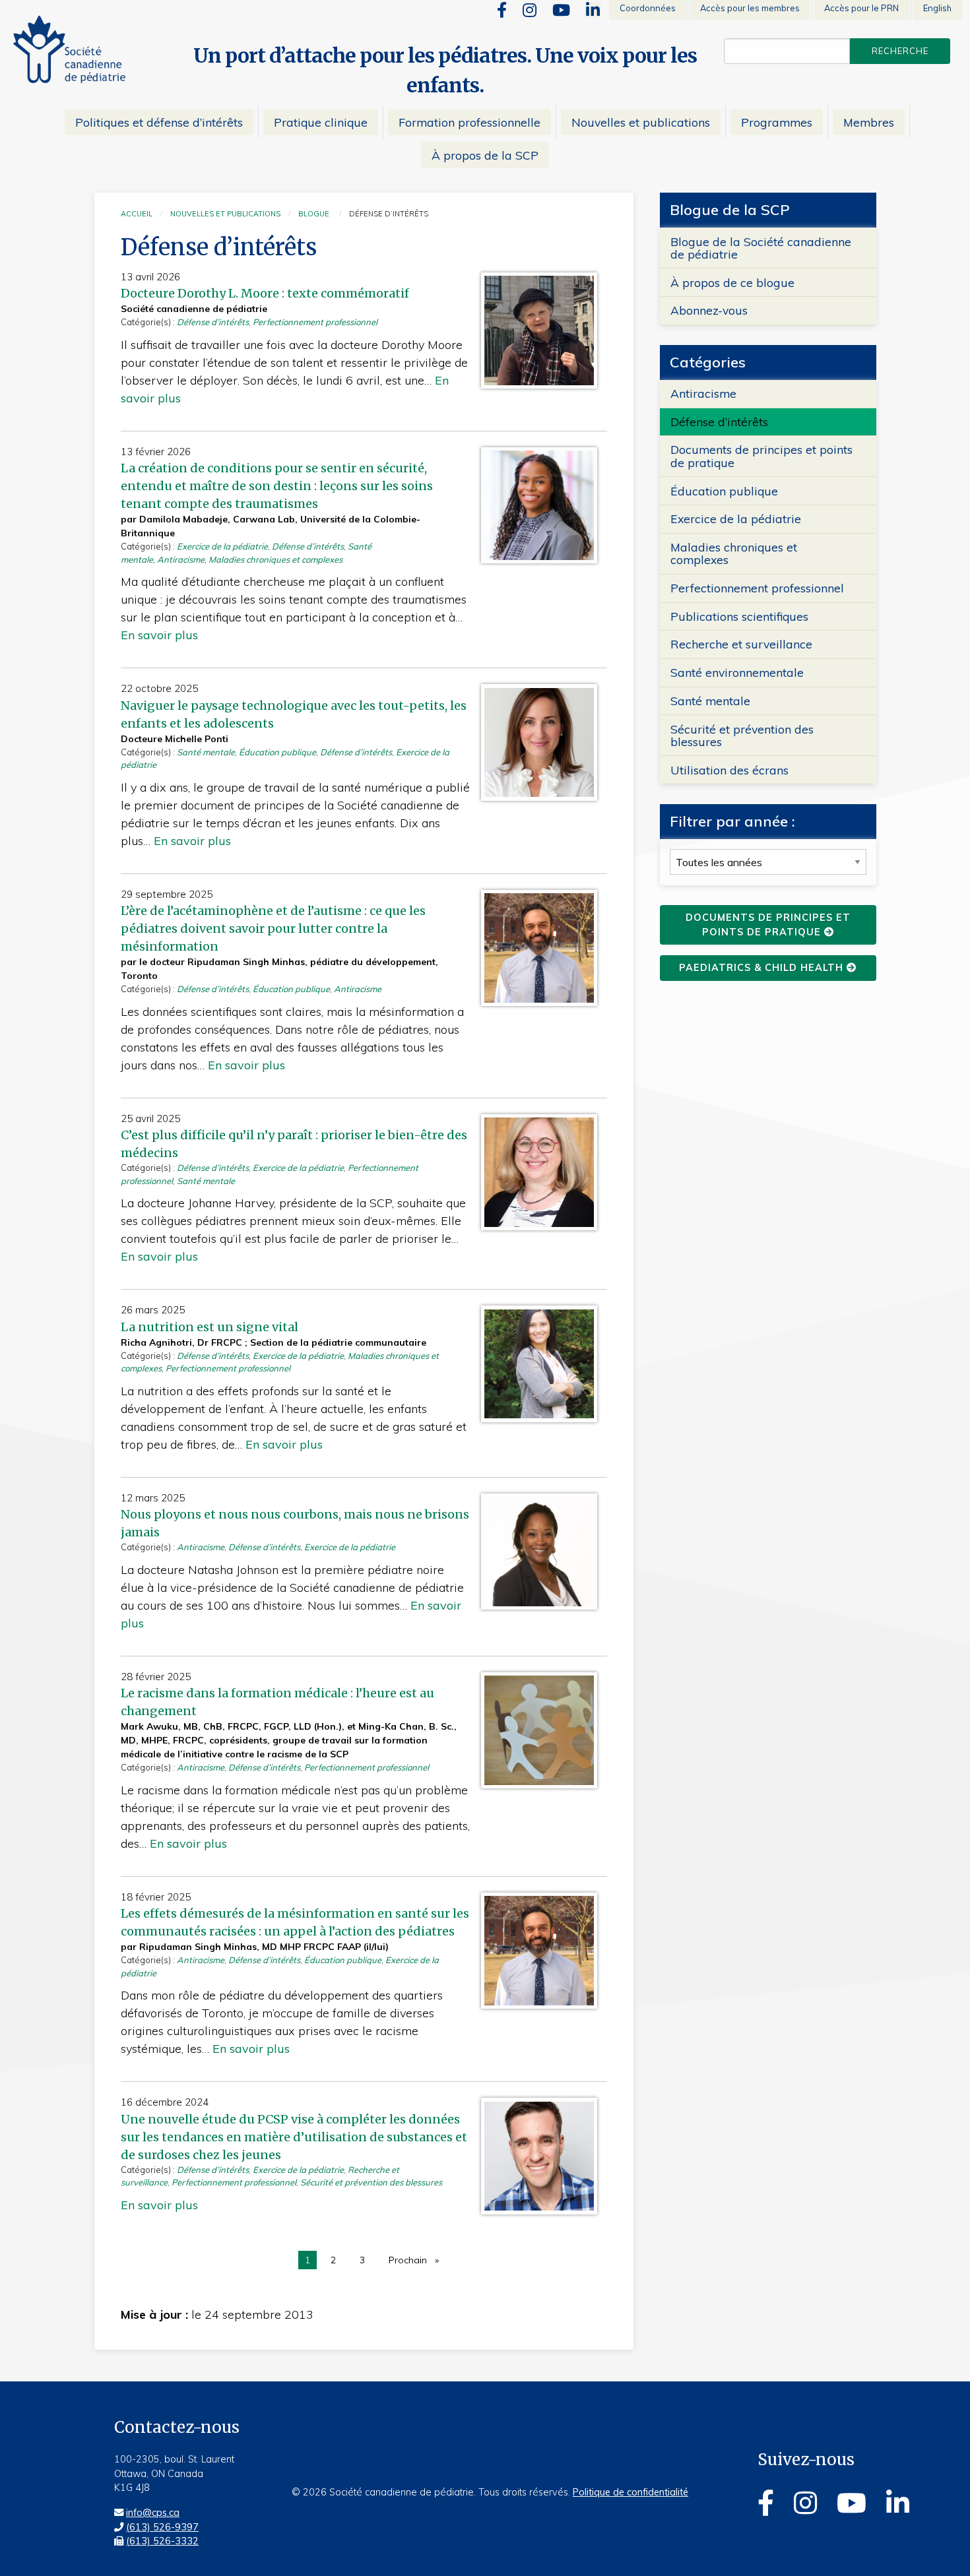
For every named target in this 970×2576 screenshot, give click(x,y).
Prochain (417, 2262)
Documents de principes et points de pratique (761, 456)
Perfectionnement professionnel (315, 322)
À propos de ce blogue (732, 282)
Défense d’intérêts (213, 322)
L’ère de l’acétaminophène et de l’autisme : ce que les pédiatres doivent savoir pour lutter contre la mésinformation (273, 928)
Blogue (314, 214)
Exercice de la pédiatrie (222, 546)
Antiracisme (181, 559)
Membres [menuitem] (869, 122)
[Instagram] (530, 10)
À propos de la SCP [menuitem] (485, 155)
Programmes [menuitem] (777, 122)
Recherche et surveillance (741, 644)
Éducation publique (277, 752)
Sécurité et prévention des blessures (371, 2182)
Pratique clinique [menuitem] (321, 122)
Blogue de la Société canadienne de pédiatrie (761, 248)
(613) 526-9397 (162, 2527)
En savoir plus (159, 635)
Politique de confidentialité (630, 2492)
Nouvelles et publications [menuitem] (641, 122)
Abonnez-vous (709, 310)
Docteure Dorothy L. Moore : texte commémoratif (265, 293)
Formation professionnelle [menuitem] (469, 122)
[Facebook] (502, 10)
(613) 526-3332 (162, 2541)
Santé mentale (206, 752)
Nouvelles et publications (225, 214)
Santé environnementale (737, 672)
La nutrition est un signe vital (210, 1327)
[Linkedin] (593, 10)
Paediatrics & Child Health (763, 968)
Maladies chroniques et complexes (275, 559)
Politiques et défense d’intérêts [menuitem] (159, 122)
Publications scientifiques (739, 616)
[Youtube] (561, 10)
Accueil (137, 214)
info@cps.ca (153, 2513)
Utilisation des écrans (729, 770)
